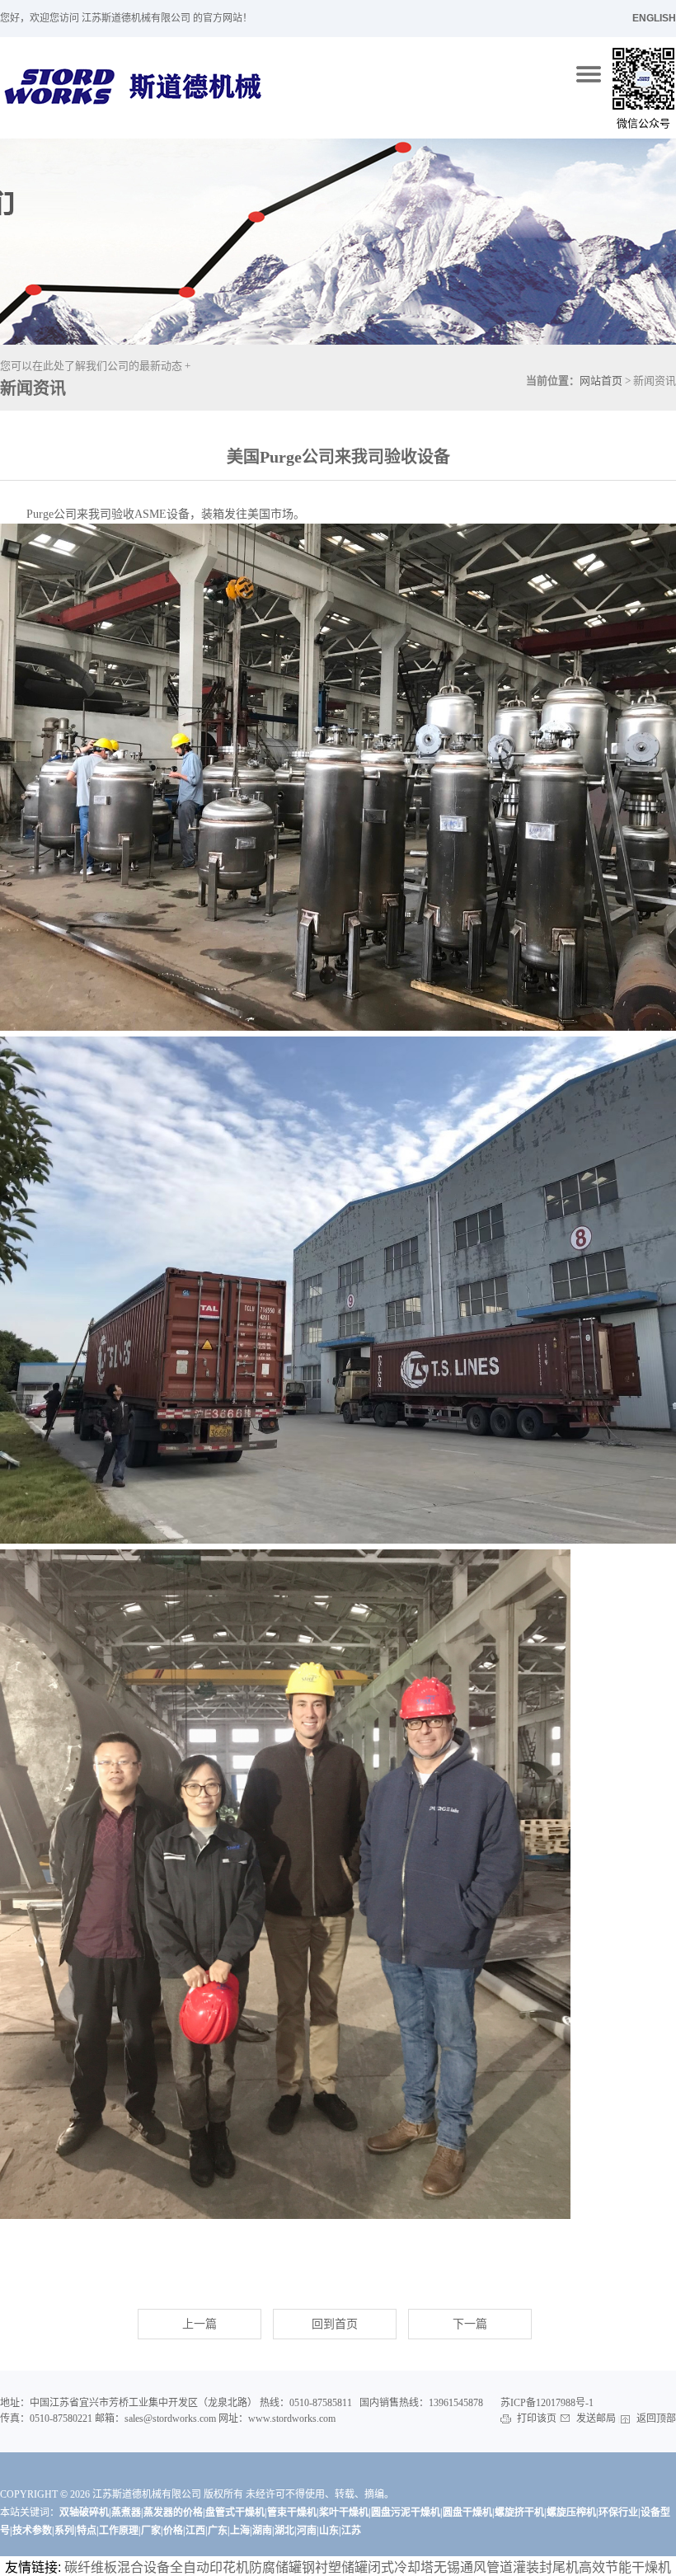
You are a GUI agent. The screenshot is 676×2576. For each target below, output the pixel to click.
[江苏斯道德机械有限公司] (590, 74)
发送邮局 (596, 2419)
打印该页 (537, 2419)
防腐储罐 (275, 2567)
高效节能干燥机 (625, 2567)
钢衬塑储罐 (335, 2567)
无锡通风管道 (473, 2567)
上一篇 (200, 2324)
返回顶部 (655, 2419)
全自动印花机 (209, 2567)
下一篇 (470, 2324)
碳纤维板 (91, 2567)
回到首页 (335, 2324)
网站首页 (601, 381)
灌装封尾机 (546, 2567)
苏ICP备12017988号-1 (547, 2403)
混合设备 (143, 2567)
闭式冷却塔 (401, 2567)
